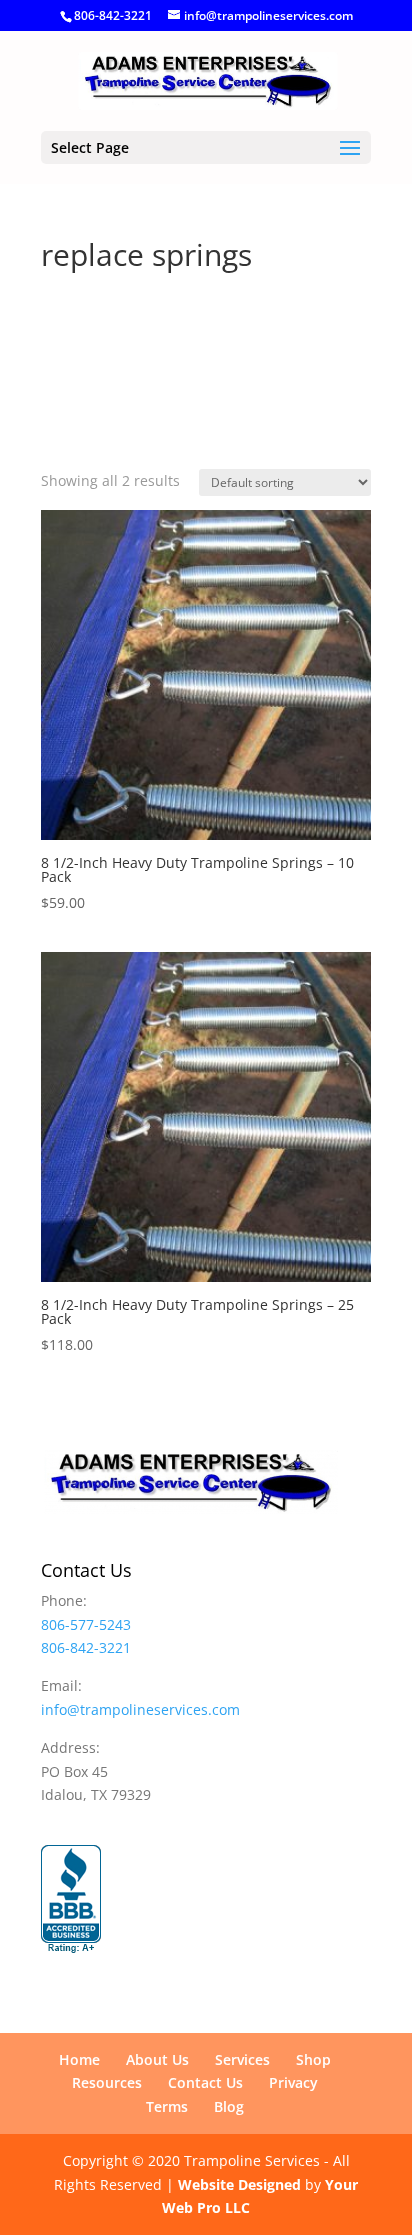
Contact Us (205, 2082)
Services (242, 2059)
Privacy (293, 2082)
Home (79, 2059)
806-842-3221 (113, 15)
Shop (313, 2059)
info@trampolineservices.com (140, 1709)
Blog (229, 2106)
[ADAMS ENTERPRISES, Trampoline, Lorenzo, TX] (71, 1900)
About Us (157, 2059)
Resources (107, 2082)
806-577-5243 (86, 1624)
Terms (167, 2106)
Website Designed (239, 2184)
